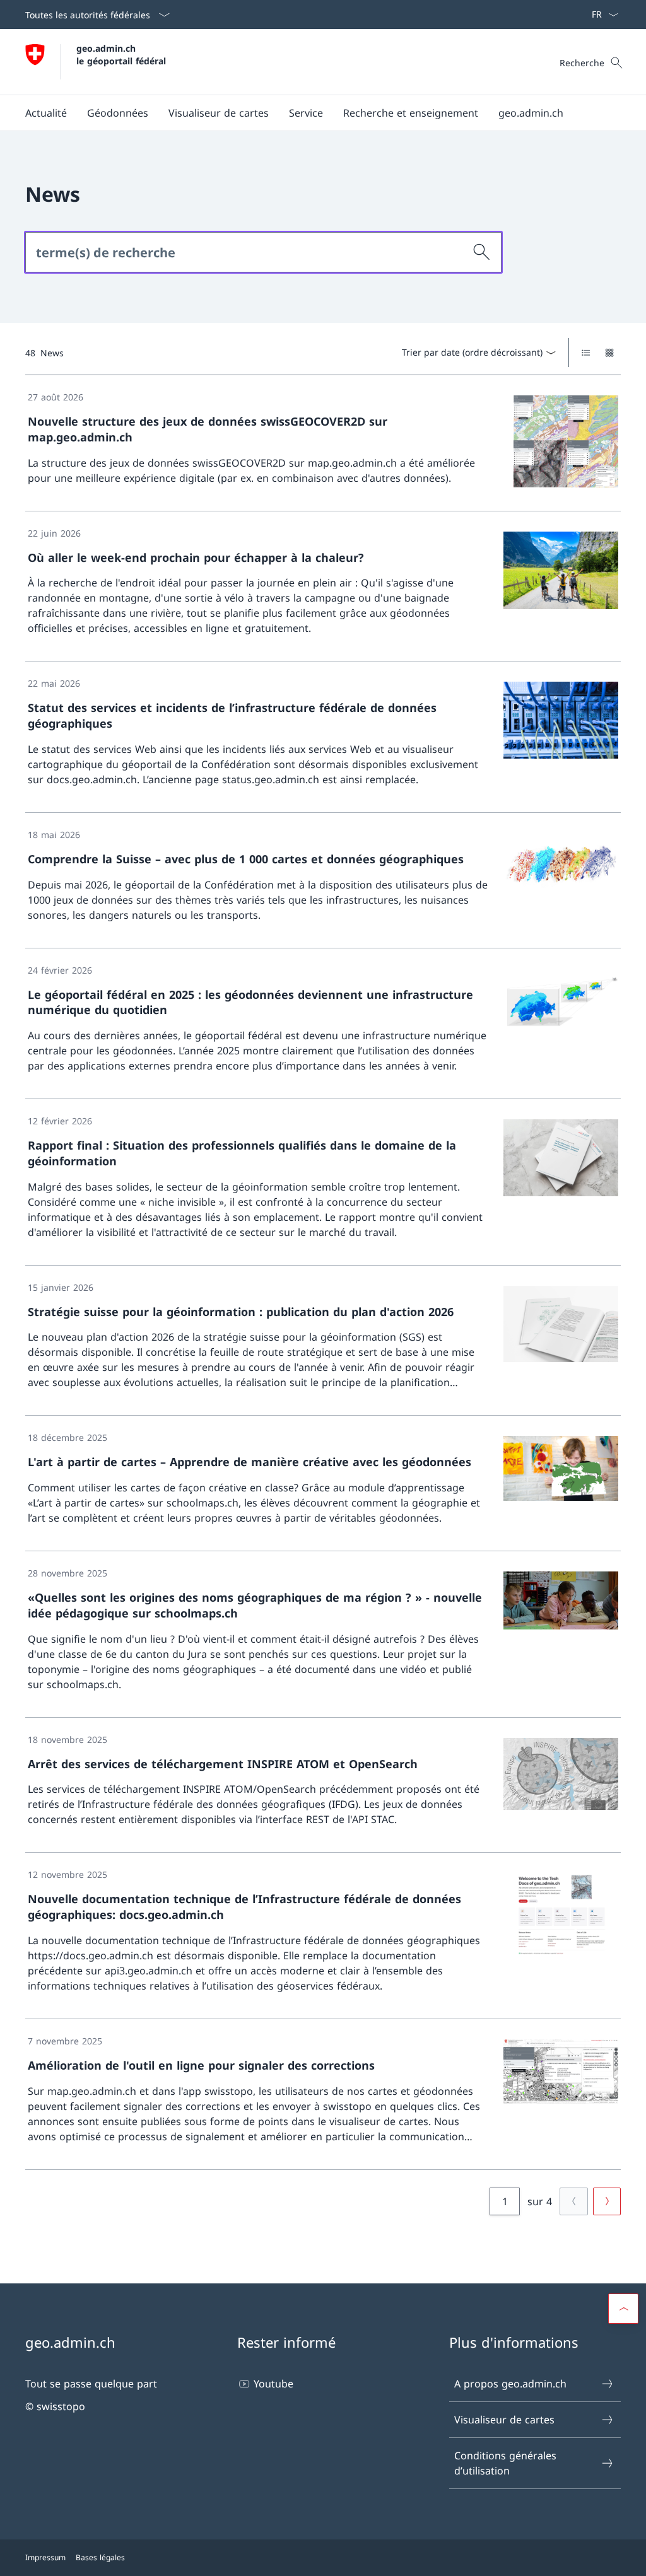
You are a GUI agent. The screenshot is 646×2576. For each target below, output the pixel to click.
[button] (46, 113)
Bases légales (100, 2557)
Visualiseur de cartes (504, 2420)
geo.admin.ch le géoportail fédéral (121, 54)
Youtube (273, 2384)
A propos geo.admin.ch (510, 2384)
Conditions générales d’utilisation (505, 2463)
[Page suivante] (607, 2201)
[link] (323, 443)
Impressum (45, 2557)
